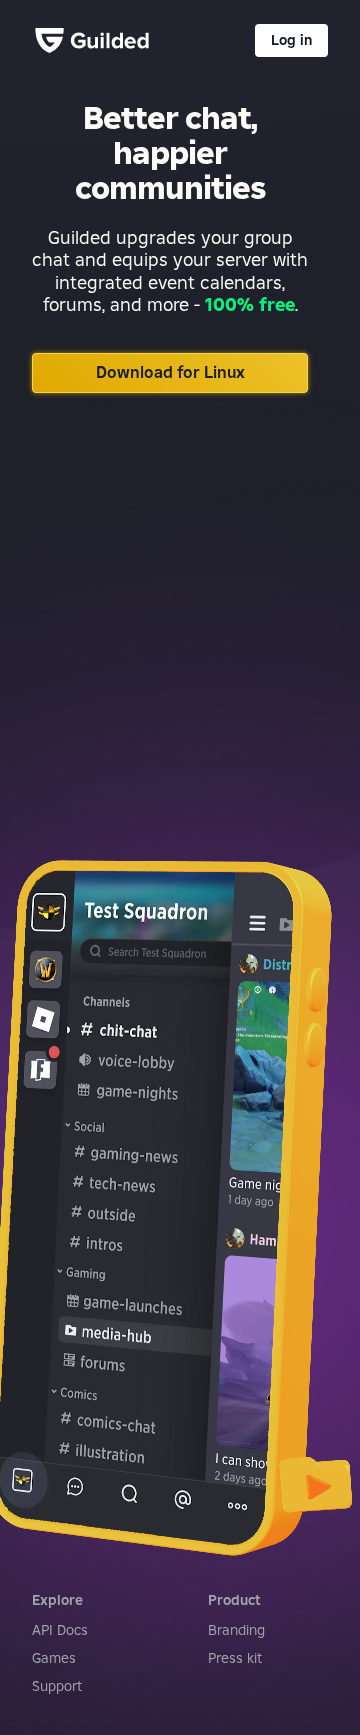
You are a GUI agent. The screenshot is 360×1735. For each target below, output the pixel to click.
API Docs (60, 1630)
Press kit (235, 1658)
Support (57, 1686)
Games (54, 1658)
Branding (236, 1630)
